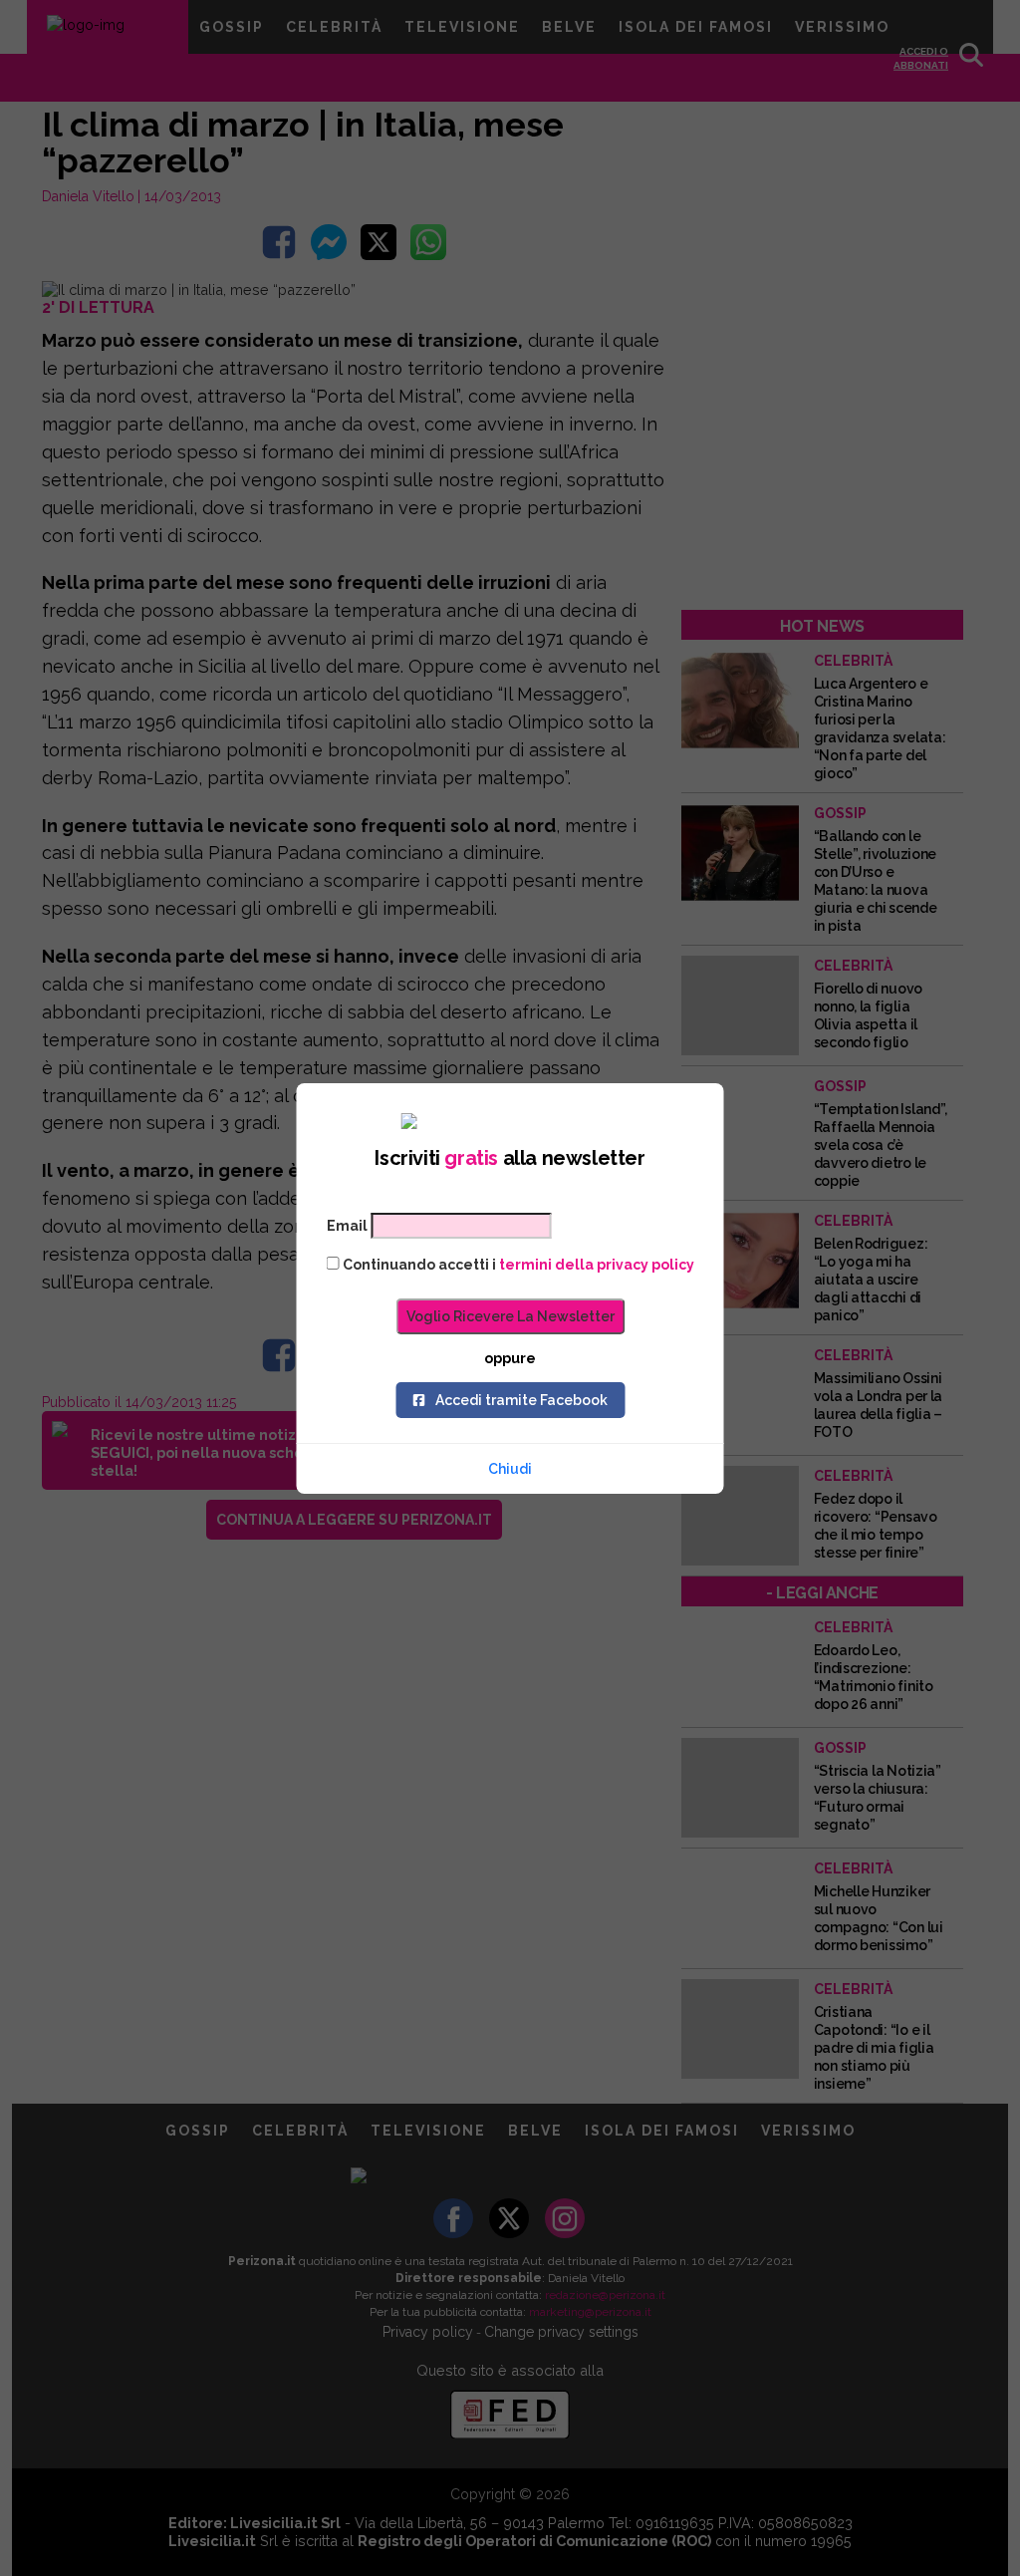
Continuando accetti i (517, 1265)
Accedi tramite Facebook (521, 1400)
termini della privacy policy (597, 1265)
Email (347, 1226)
